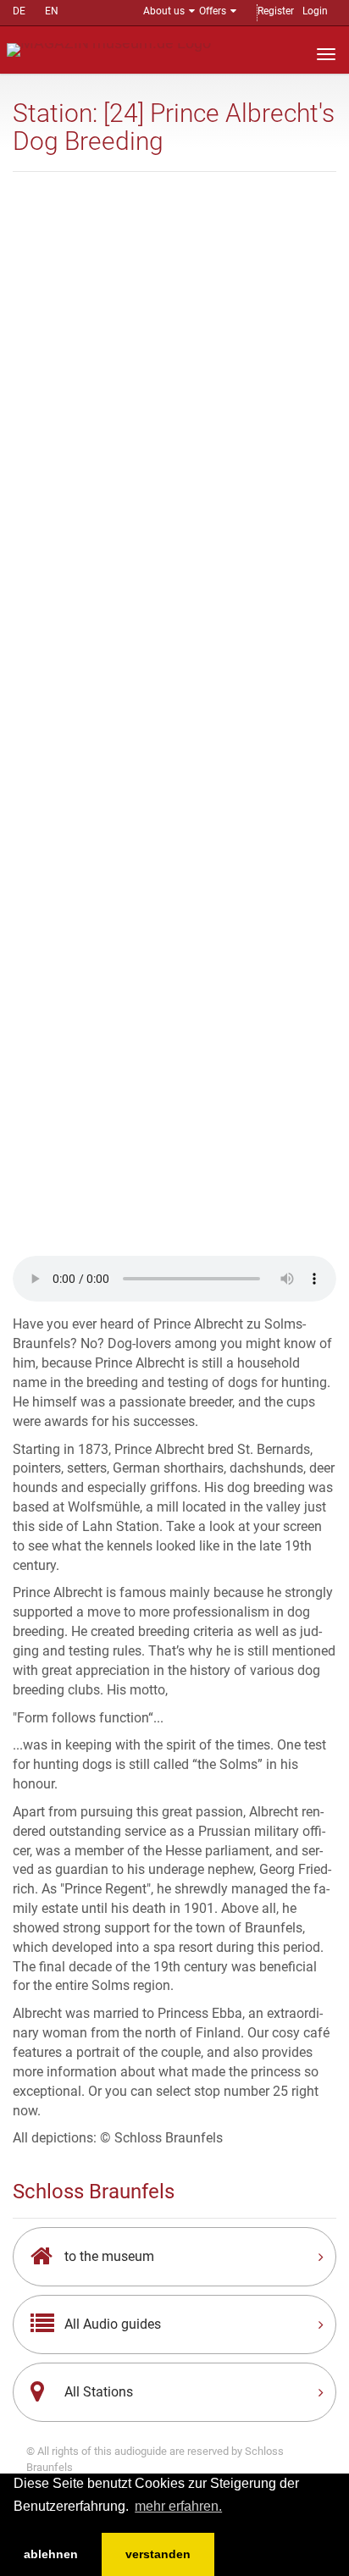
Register (276, 11)
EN (52, 11)
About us (164, 11)
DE (19, 11)
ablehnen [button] (51, 2554)
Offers (213, 11)
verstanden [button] (158, 2554)
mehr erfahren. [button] (178, 2506)
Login (315, 11)
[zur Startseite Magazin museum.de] (109, 49)
